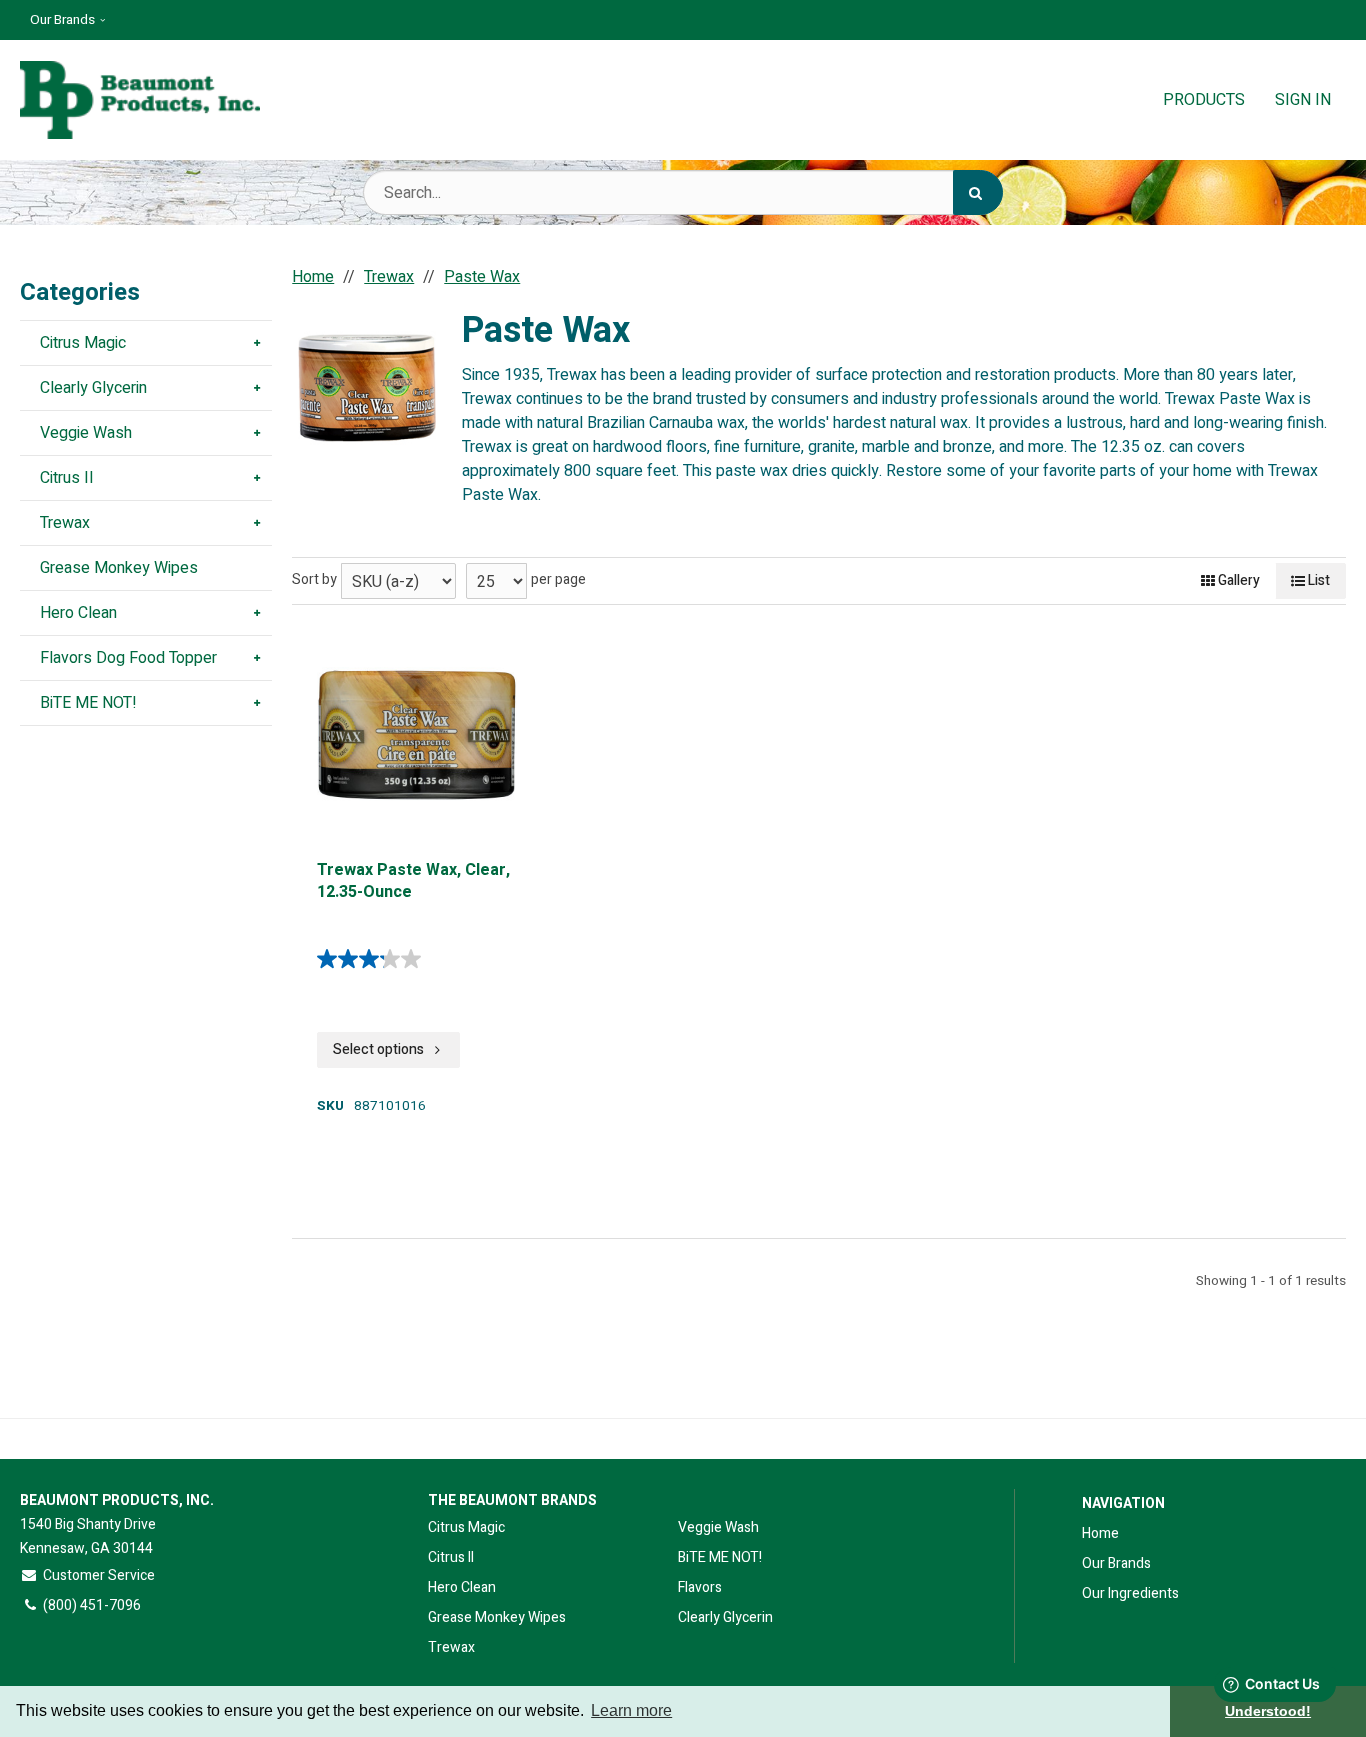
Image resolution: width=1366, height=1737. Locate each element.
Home (1100, 1533)
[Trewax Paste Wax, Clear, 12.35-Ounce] (417, 735)
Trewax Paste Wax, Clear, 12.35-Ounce (413, 881)
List (1317, 580)
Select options (378, 1049)
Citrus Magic (466, 1527)
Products (1204, 100)
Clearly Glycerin (725, 1617)
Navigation (1123, 1503)
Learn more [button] (631, 1710)
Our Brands (62, 20)
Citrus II (451, 1557)
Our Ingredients (1130, 1593)
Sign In (1303, 100)
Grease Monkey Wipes (497, 1617)
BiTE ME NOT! (720, 1557)
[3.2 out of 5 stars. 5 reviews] (374, 959)
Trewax (451, 1647)
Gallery (1237, 580)
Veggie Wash (718, 1527)
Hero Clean (462, 1587)
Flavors (700, 1587)
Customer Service (99, 1575)
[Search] (978, 192)
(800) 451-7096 (92, 1605)
